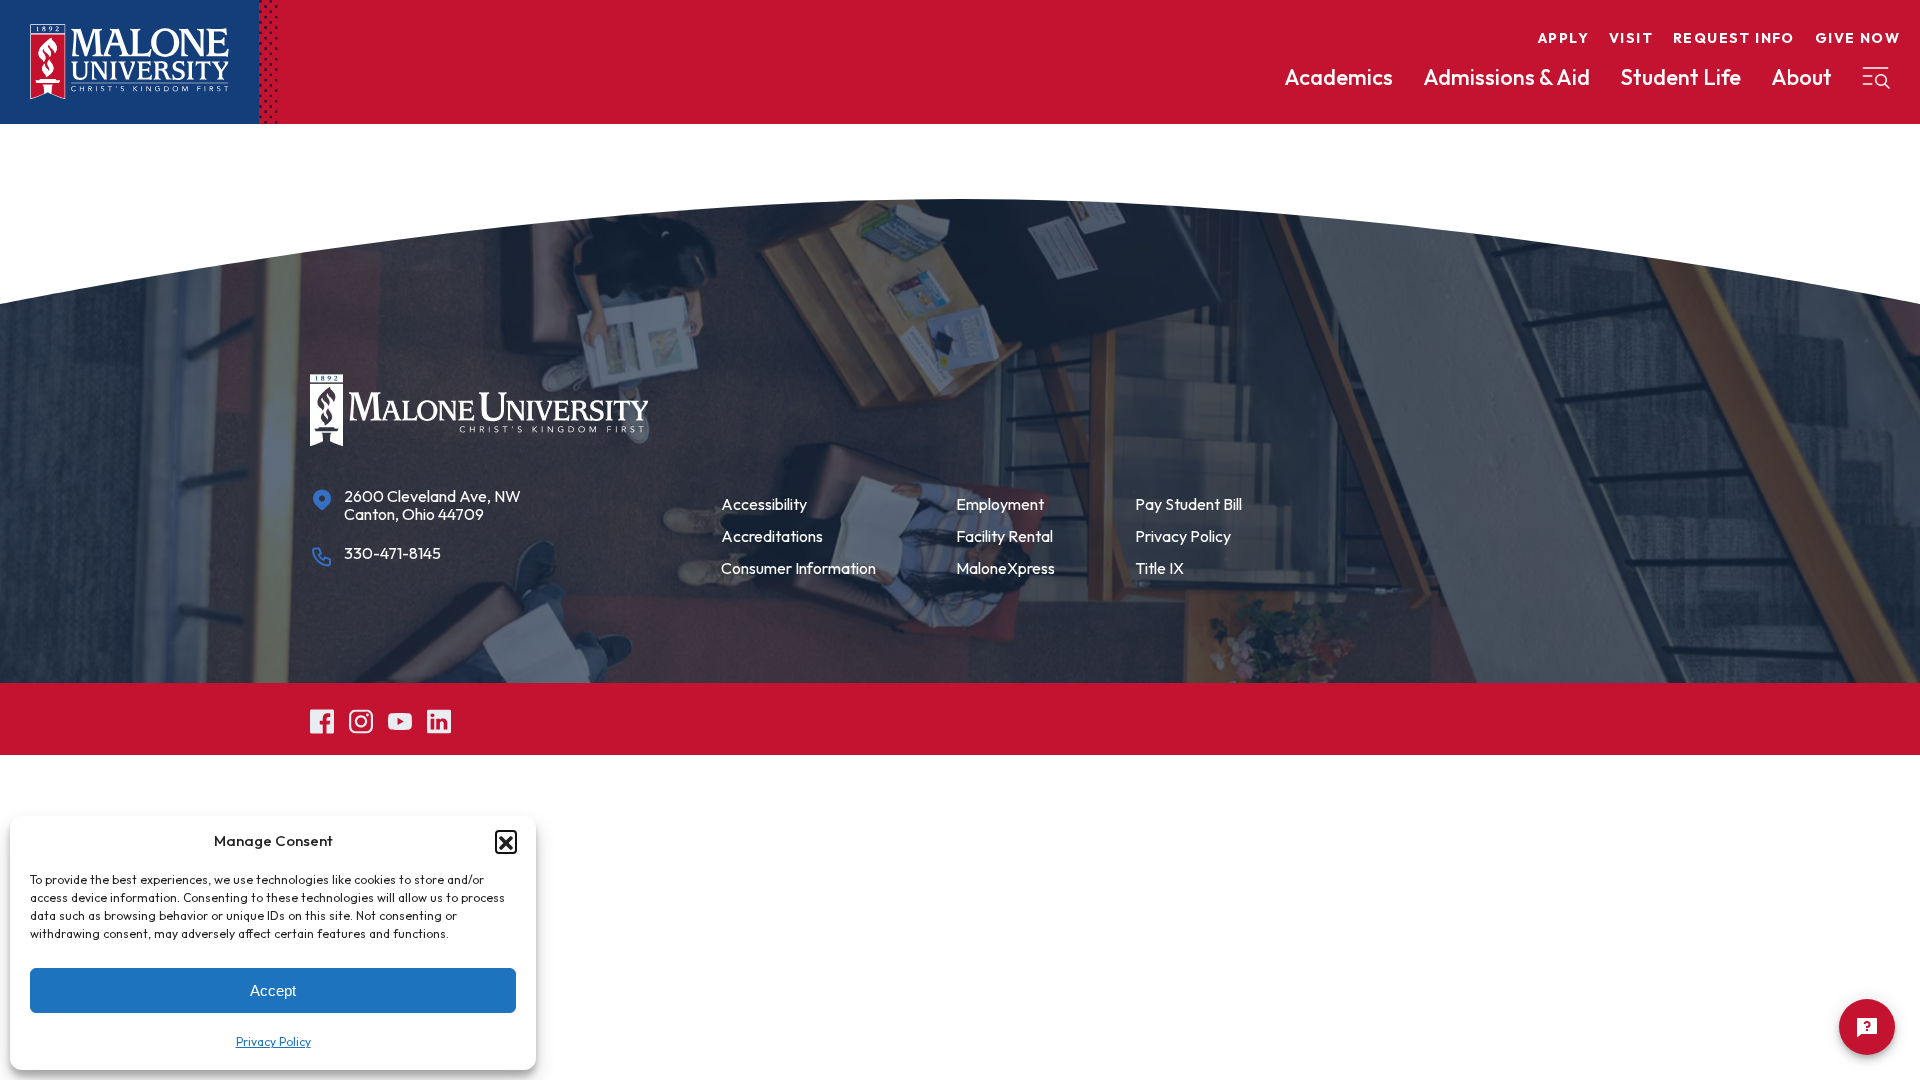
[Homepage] (129, 62)
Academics (1338, 77)
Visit (1631, 38)
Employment (1000, 504)
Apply (1563, 38)
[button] (506, 841)
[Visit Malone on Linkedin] (439, 718)
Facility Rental (1004, 536)
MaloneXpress (1005, 568)
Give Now (1857, 38)
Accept (273, 990)
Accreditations (772, 536)
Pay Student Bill (1188, 504)
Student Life (1680, 77)
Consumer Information (798, 568)
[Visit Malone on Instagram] (361, 718)
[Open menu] (1876, 78)
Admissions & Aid (1506, 77)
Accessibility (764, 504)
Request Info (1734, 38)
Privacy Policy (273, 1041)
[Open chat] (1867, 1027)
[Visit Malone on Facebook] (322, 718)
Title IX (1159, 568)
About (1801, 77)
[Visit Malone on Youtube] (400, 718)
